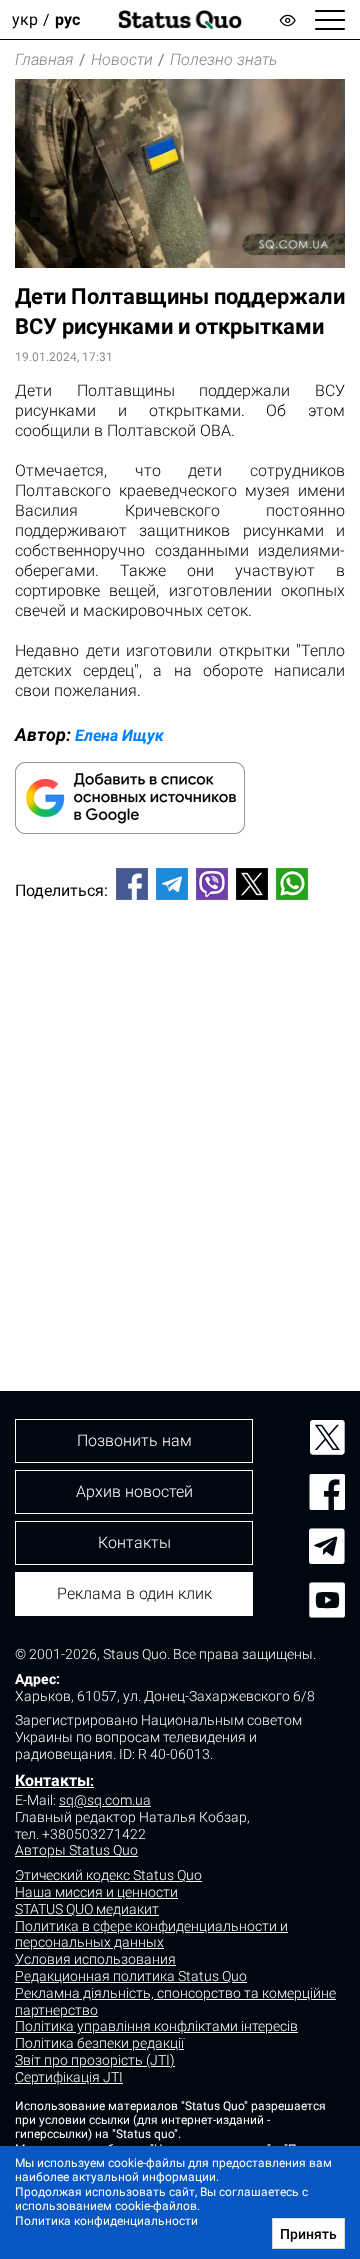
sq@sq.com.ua (105, 1800)
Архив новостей (134, 1491)
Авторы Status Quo (76, 1850)
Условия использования (95, 1959)
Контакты (52, 1780)
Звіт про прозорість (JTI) (95, 2060)
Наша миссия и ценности (96, 1892)
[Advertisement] (180, 1112)
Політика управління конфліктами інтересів (156, 2026)
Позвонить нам (134, 1440)
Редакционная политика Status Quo (131, 1976)
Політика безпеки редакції (99, 2043)
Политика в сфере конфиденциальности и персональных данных (151, 1934)
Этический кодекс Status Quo (108, 1875)
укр (25, 19)
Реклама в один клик (134, 1593)
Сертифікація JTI (69, 2077)
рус (67, 19)
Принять (308, 2234)
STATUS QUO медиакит (87, 1909)
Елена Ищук (119, 735)
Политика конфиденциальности (106, 2221)
